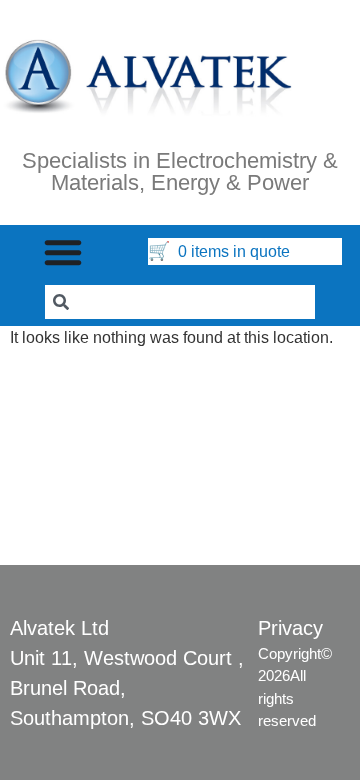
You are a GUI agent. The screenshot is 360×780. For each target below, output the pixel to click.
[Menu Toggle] (63, 252)
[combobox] (180, 302)
